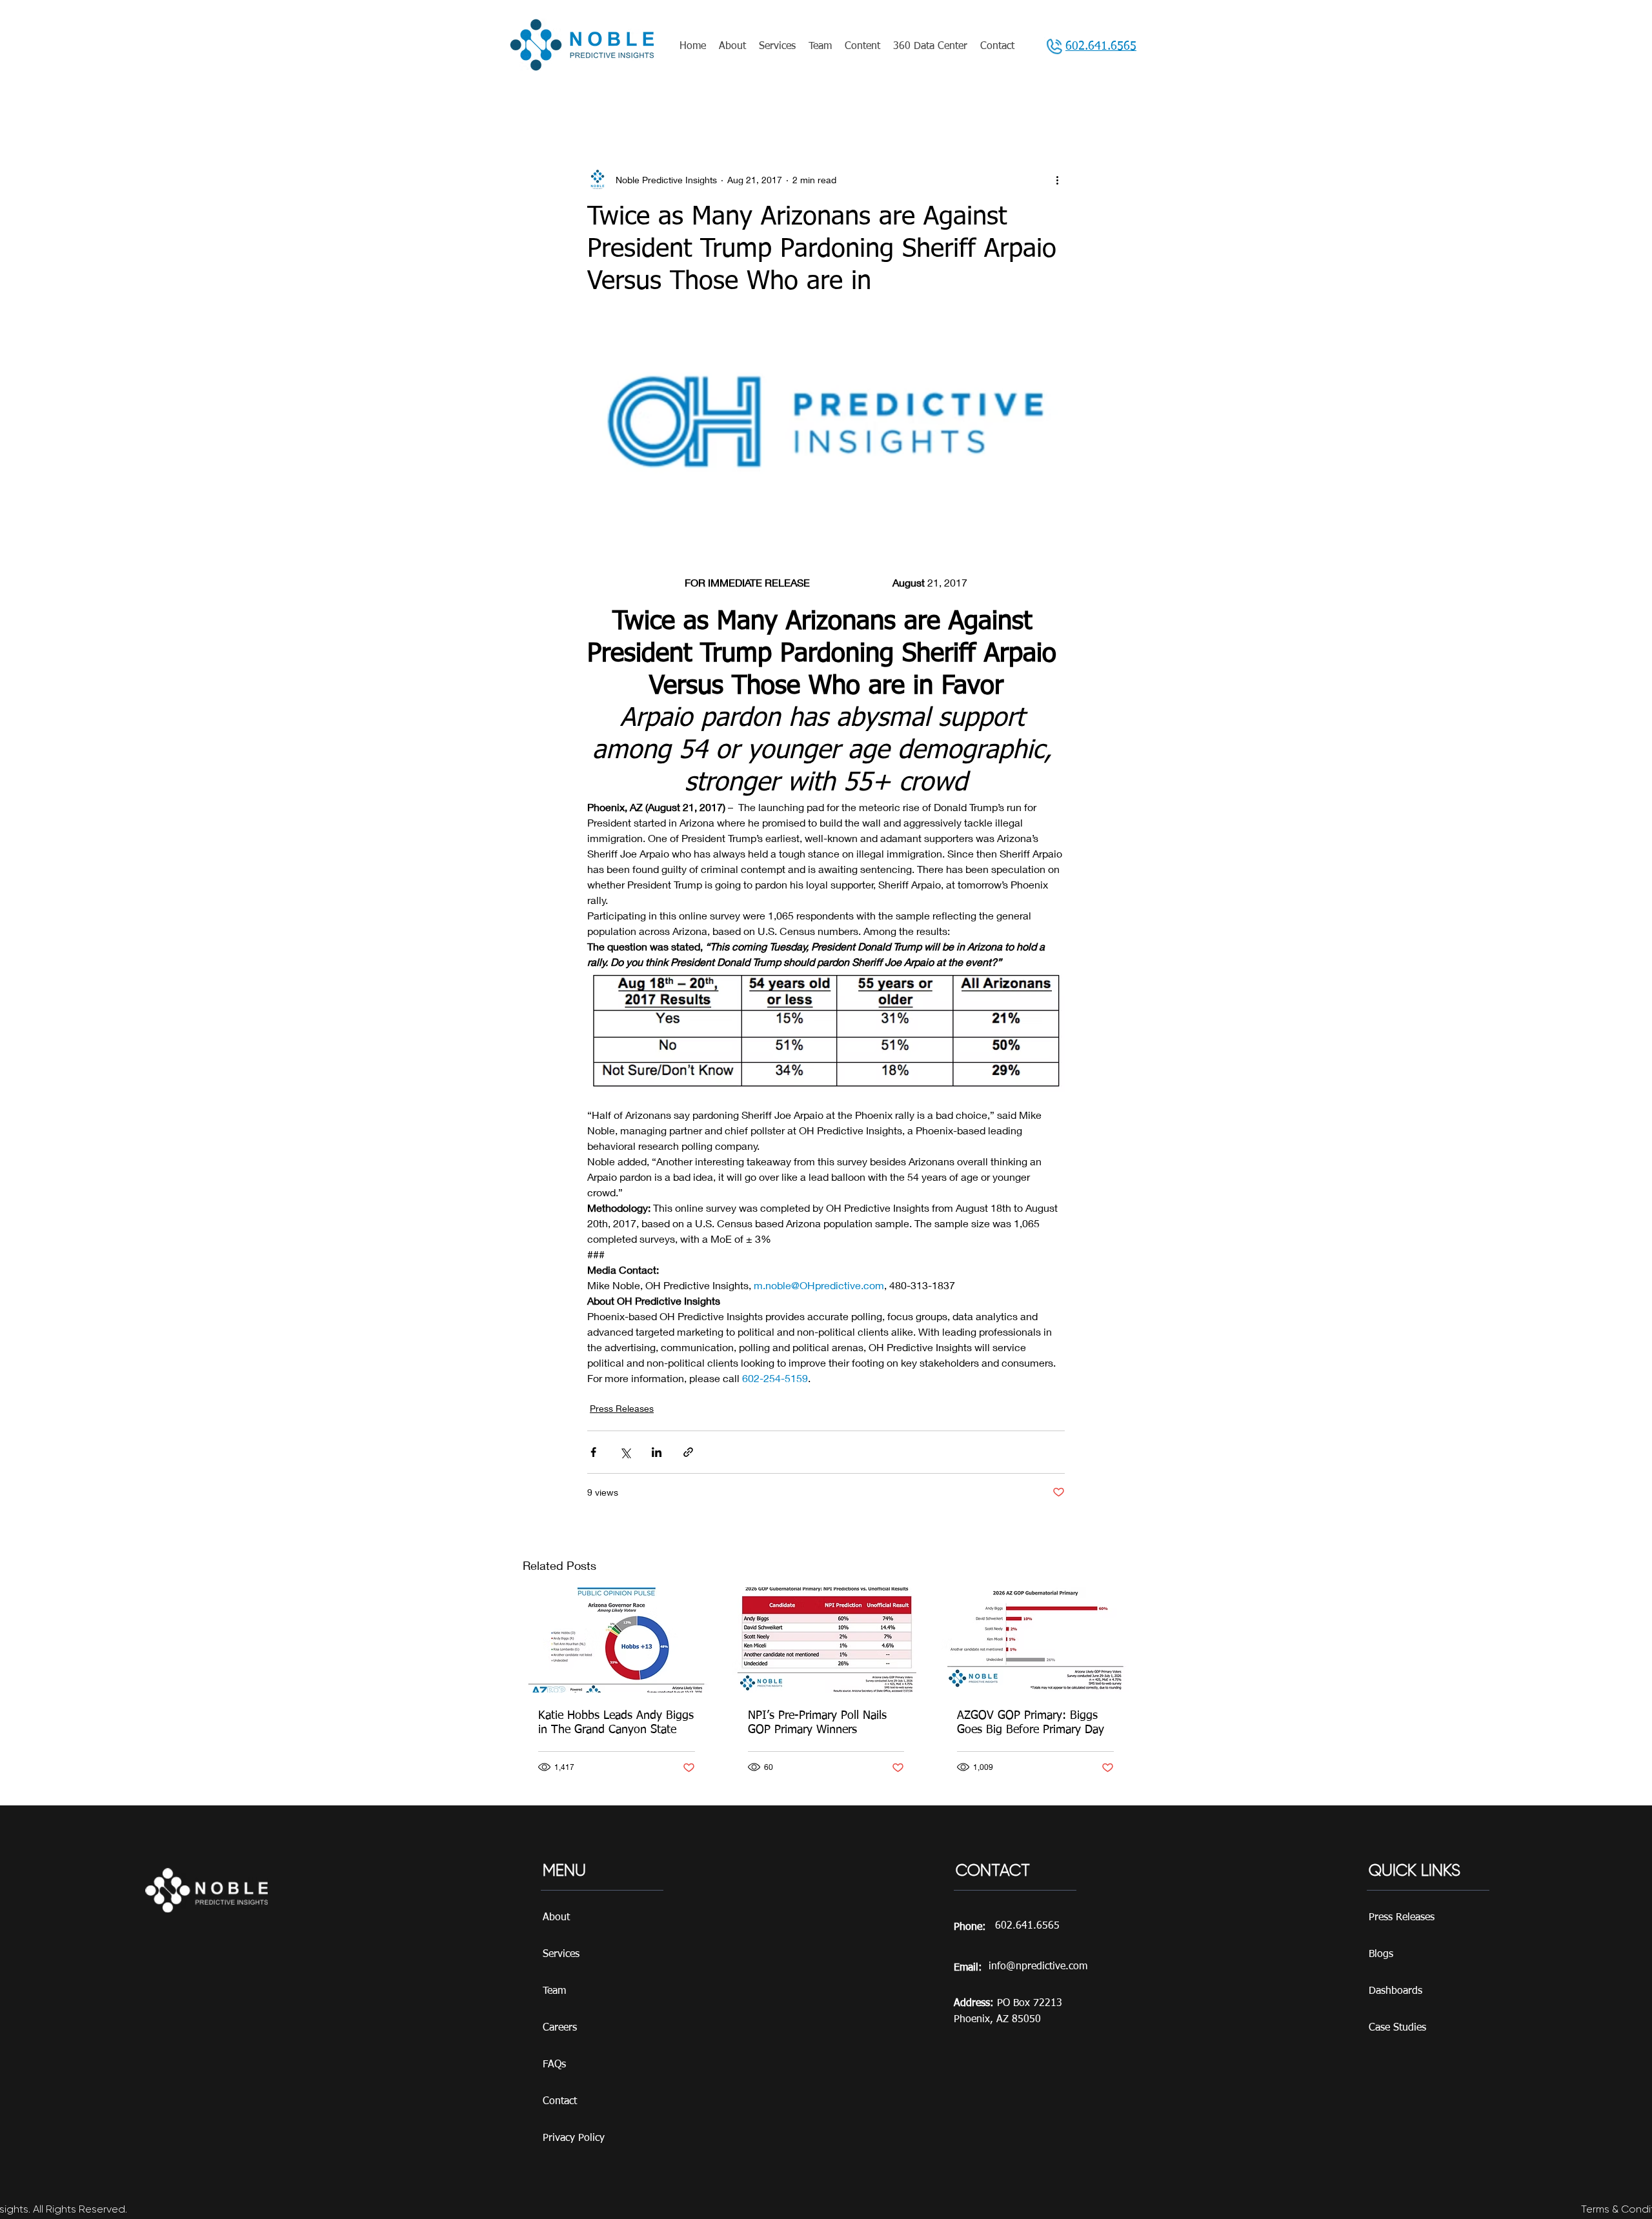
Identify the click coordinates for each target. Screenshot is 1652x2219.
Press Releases (622, 1408)
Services (561, 1954)
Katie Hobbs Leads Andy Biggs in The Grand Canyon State (616, 1723)
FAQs (554, 2065)
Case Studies (1397, 2028)
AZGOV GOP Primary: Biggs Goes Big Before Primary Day (1031, 1723)
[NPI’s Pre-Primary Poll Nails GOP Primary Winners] (826, 1640)
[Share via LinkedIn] (657, 1452)
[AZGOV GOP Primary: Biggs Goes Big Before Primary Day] (1035, 1640)
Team (554, 1991)
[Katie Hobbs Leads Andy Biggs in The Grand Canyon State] (617, 1640)
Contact (560, 2102)
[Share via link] (688, 1452)
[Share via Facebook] (593, 1452)
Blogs (1381, 1954)
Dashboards (1395, 1991)
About (556, 1918)
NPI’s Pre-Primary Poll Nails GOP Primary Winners (817, 1723)
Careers (560, 2028)
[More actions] (1057, 179)
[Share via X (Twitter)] (625, 1452)
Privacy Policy (574, 2138)
